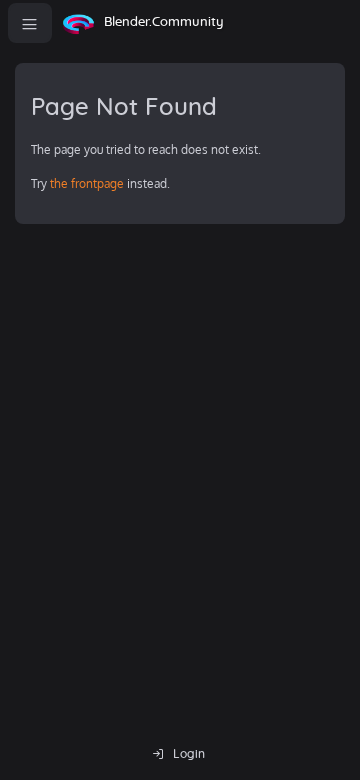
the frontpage (87, 183)
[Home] (78, 23)
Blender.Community (164, 22)
